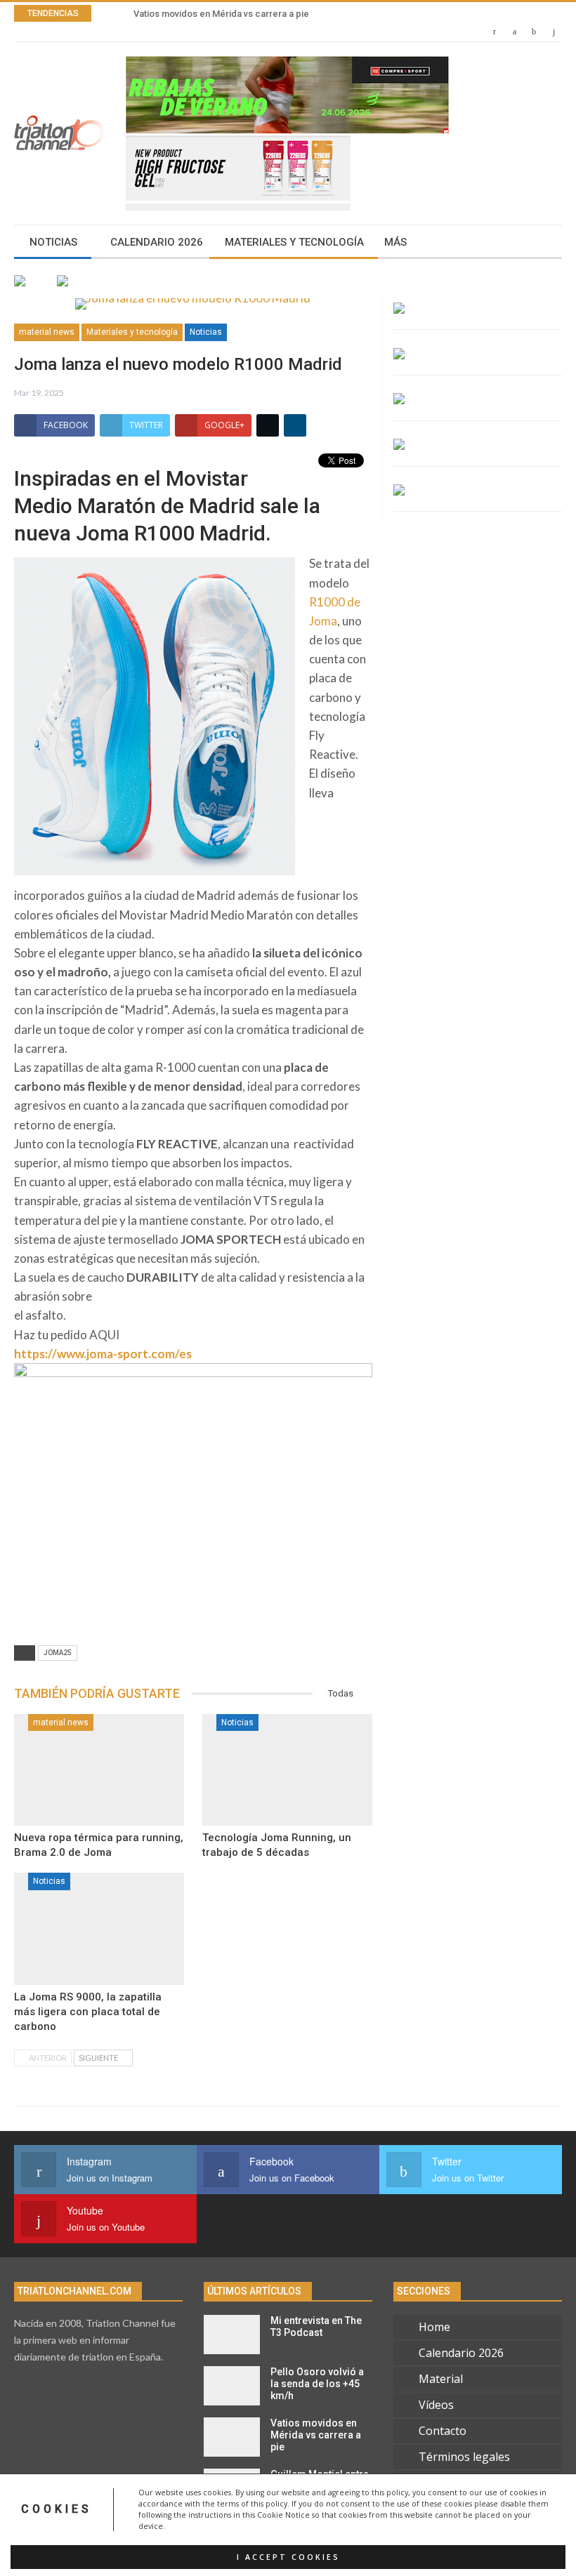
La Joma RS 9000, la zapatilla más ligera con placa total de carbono (88, 2012)
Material (441, 2379)
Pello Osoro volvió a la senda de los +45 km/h (317, 2384)
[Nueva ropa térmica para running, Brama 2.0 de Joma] (99, 1770)
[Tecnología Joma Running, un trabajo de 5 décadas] (287, 1770)
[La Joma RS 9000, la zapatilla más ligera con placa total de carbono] (99, 1929)
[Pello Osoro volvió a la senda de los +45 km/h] (232, 2386)
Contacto (443, 2431)
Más (395, 242)
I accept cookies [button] (288, 2557)
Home (434, 2327)
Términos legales (464, 2457)
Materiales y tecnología (294, 242)
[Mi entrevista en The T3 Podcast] (232, 2335)
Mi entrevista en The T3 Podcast (316, 2326)
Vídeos (436, 2405)
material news (47, 332)
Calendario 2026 (157, 242)
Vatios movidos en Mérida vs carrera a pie (221, 14)
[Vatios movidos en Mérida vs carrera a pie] (232, 2437)
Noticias (53, 242)
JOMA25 (58, 1653)
